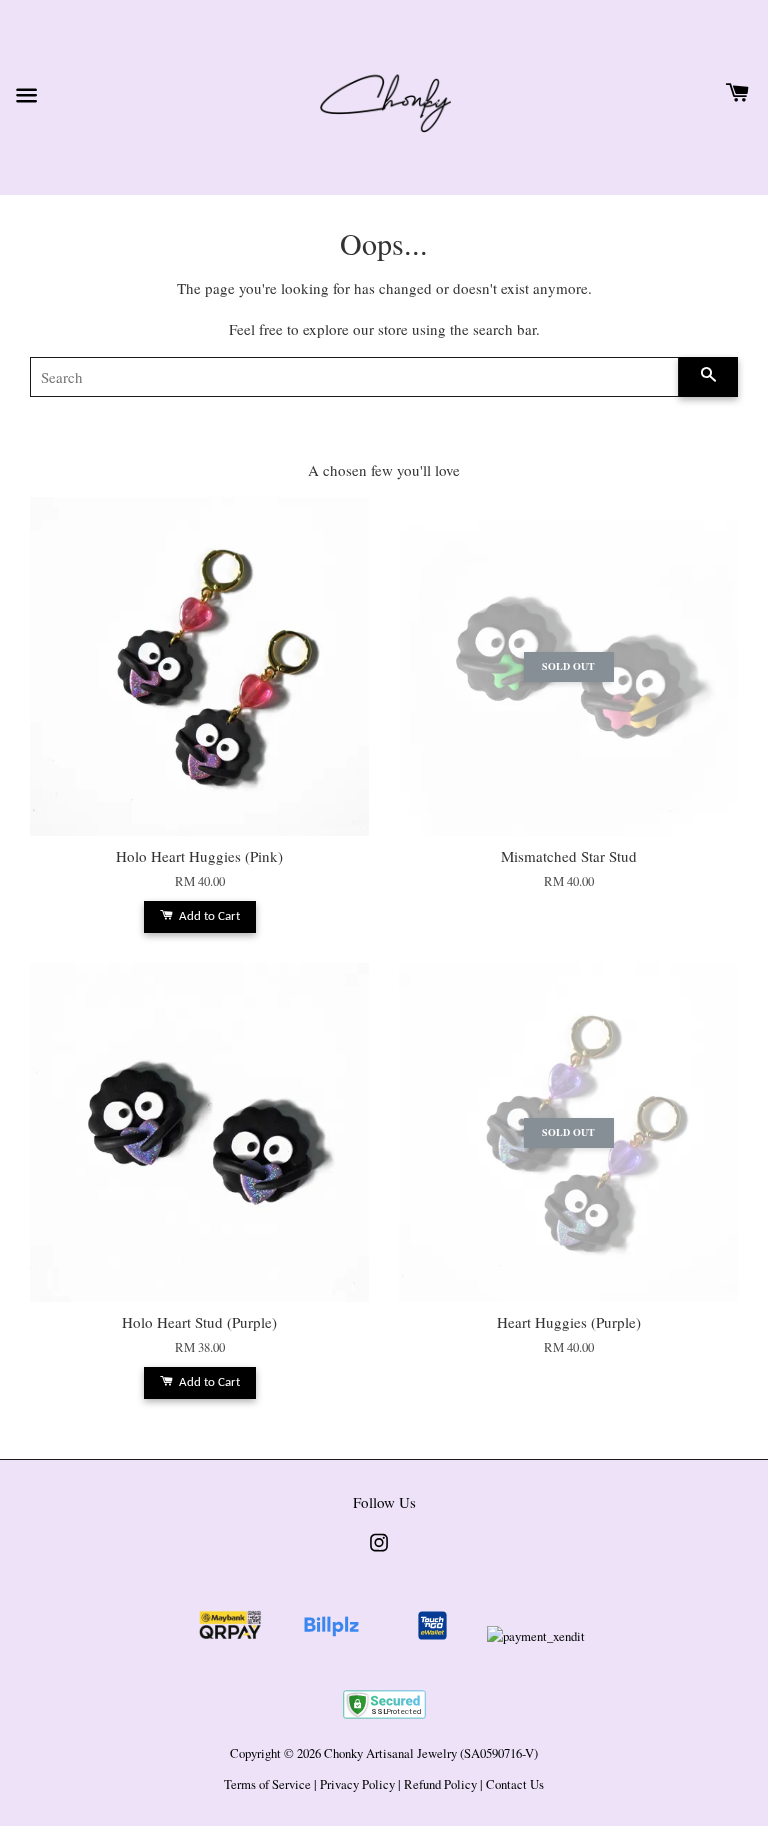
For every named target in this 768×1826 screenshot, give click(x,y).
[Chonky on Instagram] (379, 1552)
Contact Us (515, 1784)
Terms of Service (267, 1784)
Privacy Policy (357, 1784)
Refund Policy (440, 1784)
